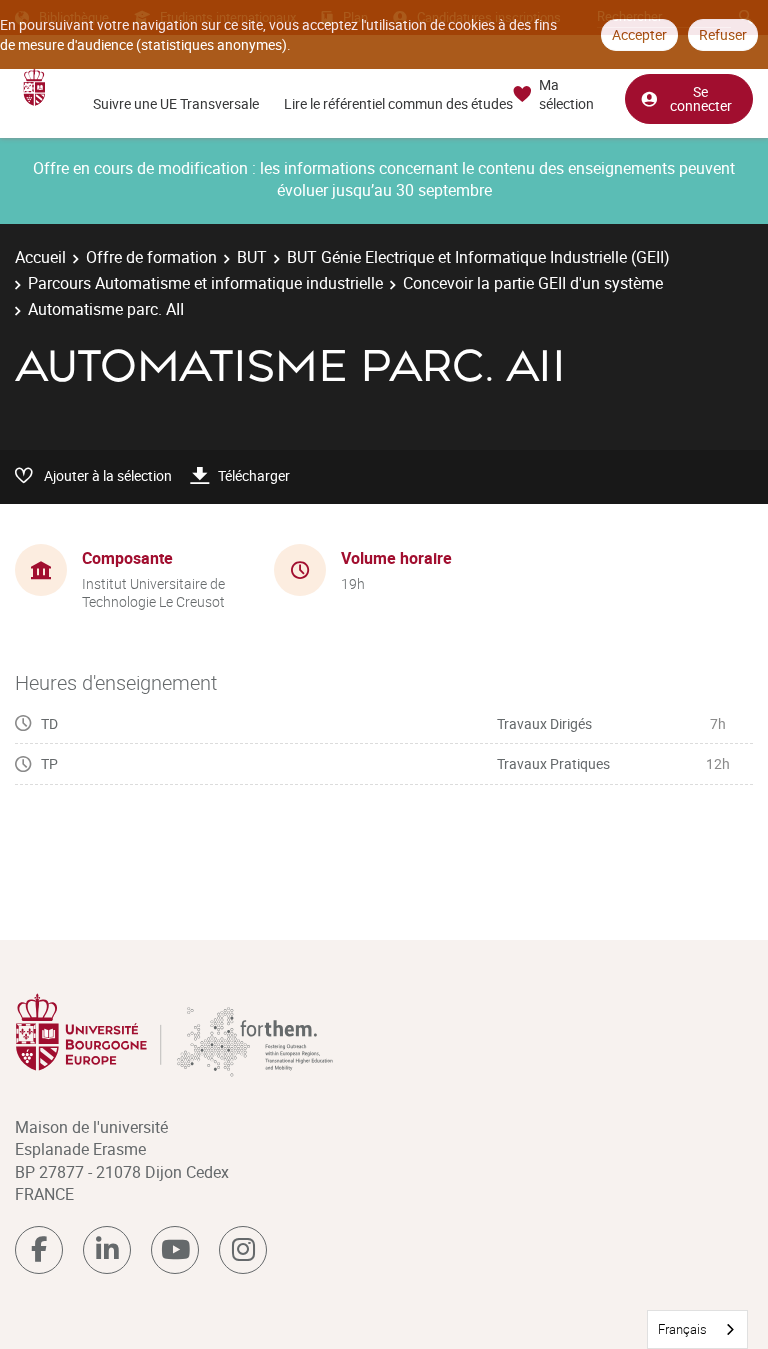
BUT (252, 257)
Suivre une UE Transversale (176, 103)
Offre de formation (151, 257)
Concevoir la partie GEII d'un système (533, 283)
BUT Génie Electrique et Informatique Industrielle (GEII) (478, 257)
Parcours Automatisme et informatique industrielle (205, 283)
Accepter (639, 34)
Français (682, 1329)
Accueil (40, 257)
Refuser (723, 34)
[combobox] (697, 1329)
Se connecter (701, 98)
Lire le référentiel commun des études (398, 103)
